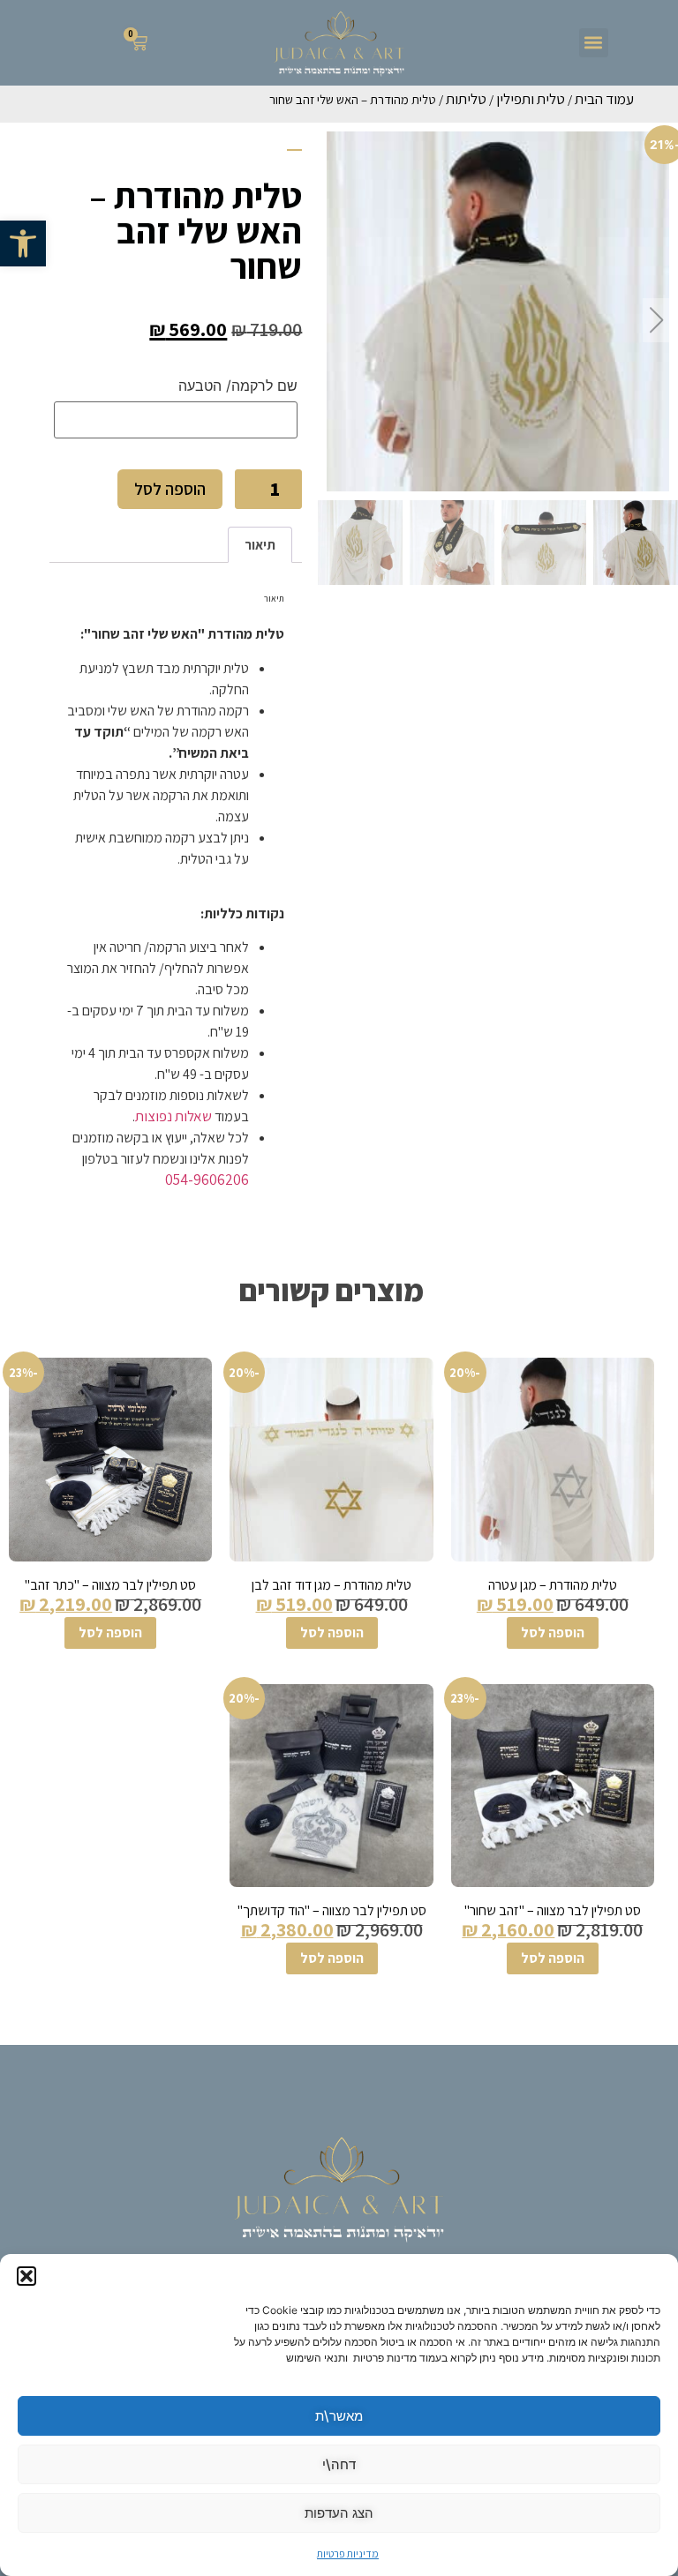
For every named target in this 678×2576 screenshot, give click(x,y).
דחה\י (339, 2464)
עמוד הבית (604, 99)
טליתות (466, 99)
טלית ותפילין (531, 99)
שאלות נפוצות (173, 1116)
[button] (23, 243)
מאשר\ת (339, 2416)
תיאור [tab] (260, 545)
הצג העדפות (339, 2513)
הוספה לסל (170, 489)
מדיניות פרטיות (348, 2554)
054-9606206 (207, 1179)
